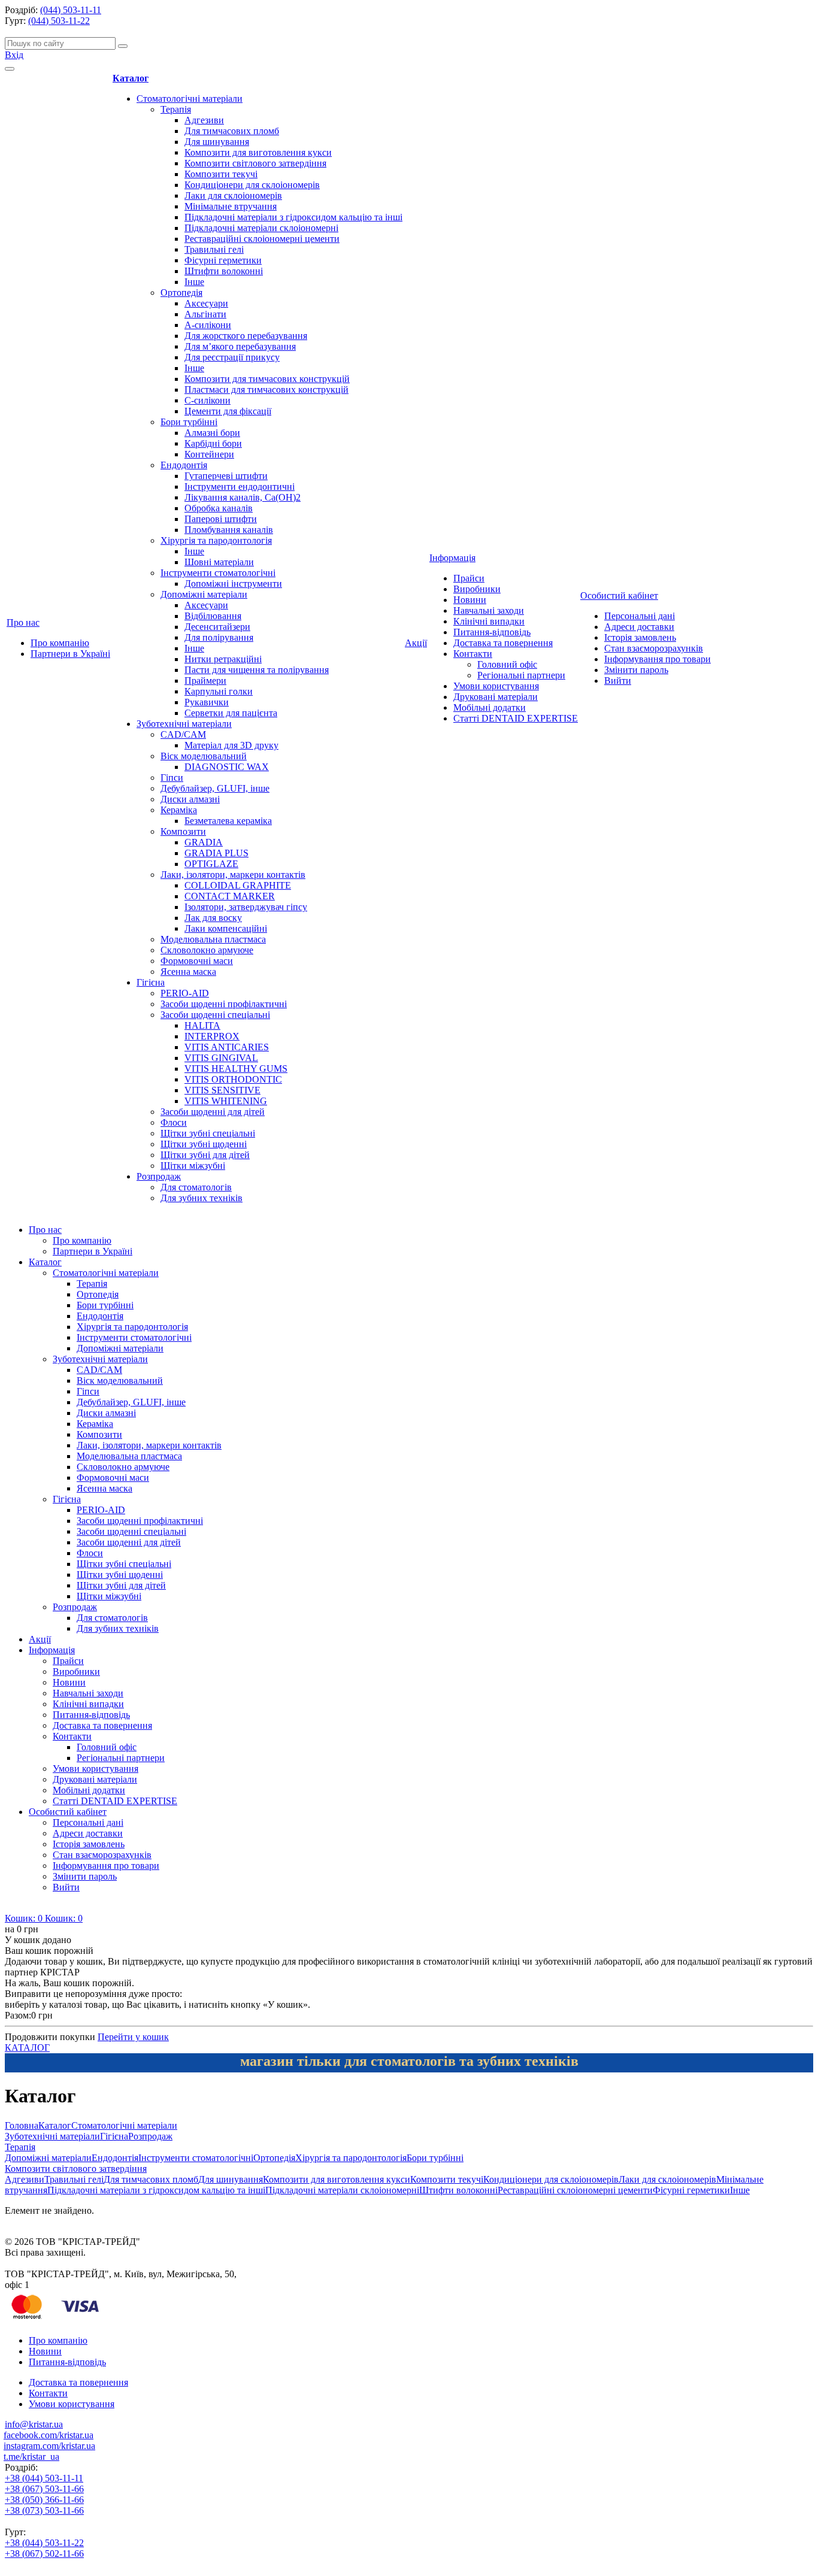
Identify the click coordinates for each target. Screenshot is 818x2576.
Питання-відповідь (492, 632)
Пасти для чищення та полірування (257, 670)
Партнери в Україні (70, 654)
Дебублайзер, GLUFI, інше (215, 788)
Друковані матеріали (496, 697)
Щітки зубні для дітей (205, 1155)
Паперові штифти (221, 519)
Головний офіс (507, 664)
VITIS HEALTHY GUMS (236, 1069)
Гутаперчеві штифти (226, 476)
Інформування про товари (658, 659)
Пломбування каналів (229, 530)
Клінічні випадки (489, 621)
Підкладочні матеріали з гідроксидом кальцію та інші (293, 217)
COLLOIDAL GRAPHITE (238, 885)
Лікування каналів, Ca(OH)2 (243, 497)
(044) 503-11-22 (59, 21)
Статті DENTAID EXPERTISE (516, 718)
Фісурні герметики (223, 260)
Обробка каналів (219, 508)
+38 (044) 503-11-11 (44, 2478)
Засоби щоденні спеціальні (215, 1015)
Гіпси (172, 778)
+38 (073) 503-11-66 (44, 2510)
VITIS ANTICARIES (227, 1047)
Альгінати (205, 314)
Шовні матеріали (219, 562)
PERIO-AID (185, 993)
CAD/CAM (183, 734)
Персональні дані (640, 616)
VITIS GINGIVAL (221, 1058)
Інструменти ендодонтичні (240, 487)
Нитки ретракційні (223, 659)
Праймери (205, 681)
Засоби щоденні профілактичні (224, 1004)
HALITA (202, 1025)
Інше (194, 282)
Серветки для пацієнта (231, 713)
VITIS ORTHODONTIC (233, 1079)
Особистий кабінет (619, 595)
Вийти (618, 681)
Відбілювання (213, 616)
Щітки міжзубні (193, 1166)
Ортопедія (181, 293)
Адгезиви (204, 120)
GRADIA (204, 842)
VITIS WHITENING (226, 1101)
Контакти (473, 654)
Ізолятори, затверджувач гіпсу (246, 907)
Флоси (174, 1122)
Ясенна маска (188, 972)
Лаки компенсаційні (226, 928)
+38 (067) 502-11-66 (44, 2554)
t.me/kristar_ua (31, 2457)
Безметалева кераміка (228, 821)
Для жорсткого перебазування (246, 336)
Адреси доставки (639, 627)
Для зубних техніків (202, 1198)
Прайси (469, 578)
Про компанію (60, 643)
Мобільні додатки (490, 707)
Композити (183, 831)
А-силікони (208, 325)
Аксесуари (206, 303)
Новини (470, 600)
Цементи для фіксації (228, 411)
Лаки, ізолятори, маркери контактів (233, 875)
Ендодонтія (184, 465)
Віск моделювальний (204, 756)
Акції (416, 643)
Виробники (477, 589)
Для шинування (217, 142)
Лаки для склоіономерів (233, 196)
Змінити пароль (636, 670)
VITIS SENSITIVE (222, 1090)
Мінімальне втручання (231, 206)
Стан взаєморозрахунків (654, 648)
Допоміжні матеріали (204, 594)
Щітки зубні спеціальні (208, 1133)
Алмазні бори (212, 433)
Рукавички (207, 702)
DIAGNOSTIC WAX (227, 767)
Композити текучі (221, 174)
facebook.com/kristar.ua (49, 2435)
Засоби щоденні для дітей (213, 1112)
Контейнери (209, 454)
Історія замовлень (640, 637)
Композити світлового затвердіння (255, 163)
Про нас (23, 622)
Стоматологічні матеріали (190, 99)
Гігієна (151, 982)
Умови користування (496, 686)
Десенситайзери (217, 627)
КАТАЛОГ (27, 2048)
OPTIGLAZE (211, 864)
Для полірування (219, 637)
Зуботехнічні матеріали (184, 724)
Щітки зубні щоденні (204, 1144)
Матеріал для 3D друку (231, 745)
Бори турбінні (189, 422)
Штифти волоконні (224, 271)
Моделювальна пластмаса (213, 939)
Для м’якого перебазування (240, 346)
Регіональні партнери (521, 675)
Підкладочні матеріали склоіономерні (261, 228)
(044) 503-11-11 (71, 10)
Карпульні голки (219, 691)
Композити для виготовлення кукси (258, 152)
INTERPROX (212, 1036)
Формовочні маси (197, 961)
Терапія (176, 109)
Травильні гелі (214, 249)
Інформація (452, 558)
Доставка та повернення (503, 643)
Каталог (131, 78)
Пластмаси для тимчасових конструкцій (266, 390)
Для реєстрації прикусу (232, 357)
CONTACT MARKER (230, 896)
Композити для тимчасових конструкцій (267, 379)
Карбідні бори (213, 443)
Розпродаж (159, 1176)
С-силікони (207, 400)
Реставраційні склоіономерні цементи (262, 239)
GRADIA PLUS (216, 853)
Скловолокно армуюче (207, 950)
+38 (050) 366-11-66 (44, 2500)
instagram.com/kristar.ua (49, 2446)
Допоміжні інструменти (233, 584)
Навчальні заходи (489, 610)
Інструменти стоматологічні (218, 573)
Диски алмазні (190, 799)
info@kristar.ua (34, 2424)
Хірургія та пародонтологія (216, 540)
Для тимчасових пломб (232, 131)
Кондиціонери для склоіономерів (252, 185)
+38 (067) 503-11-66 (44, 2489)
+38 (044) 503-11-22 (44, 2543)
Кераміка (179, 810)
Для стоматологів (196, 1187)
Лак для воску (213, 918)
